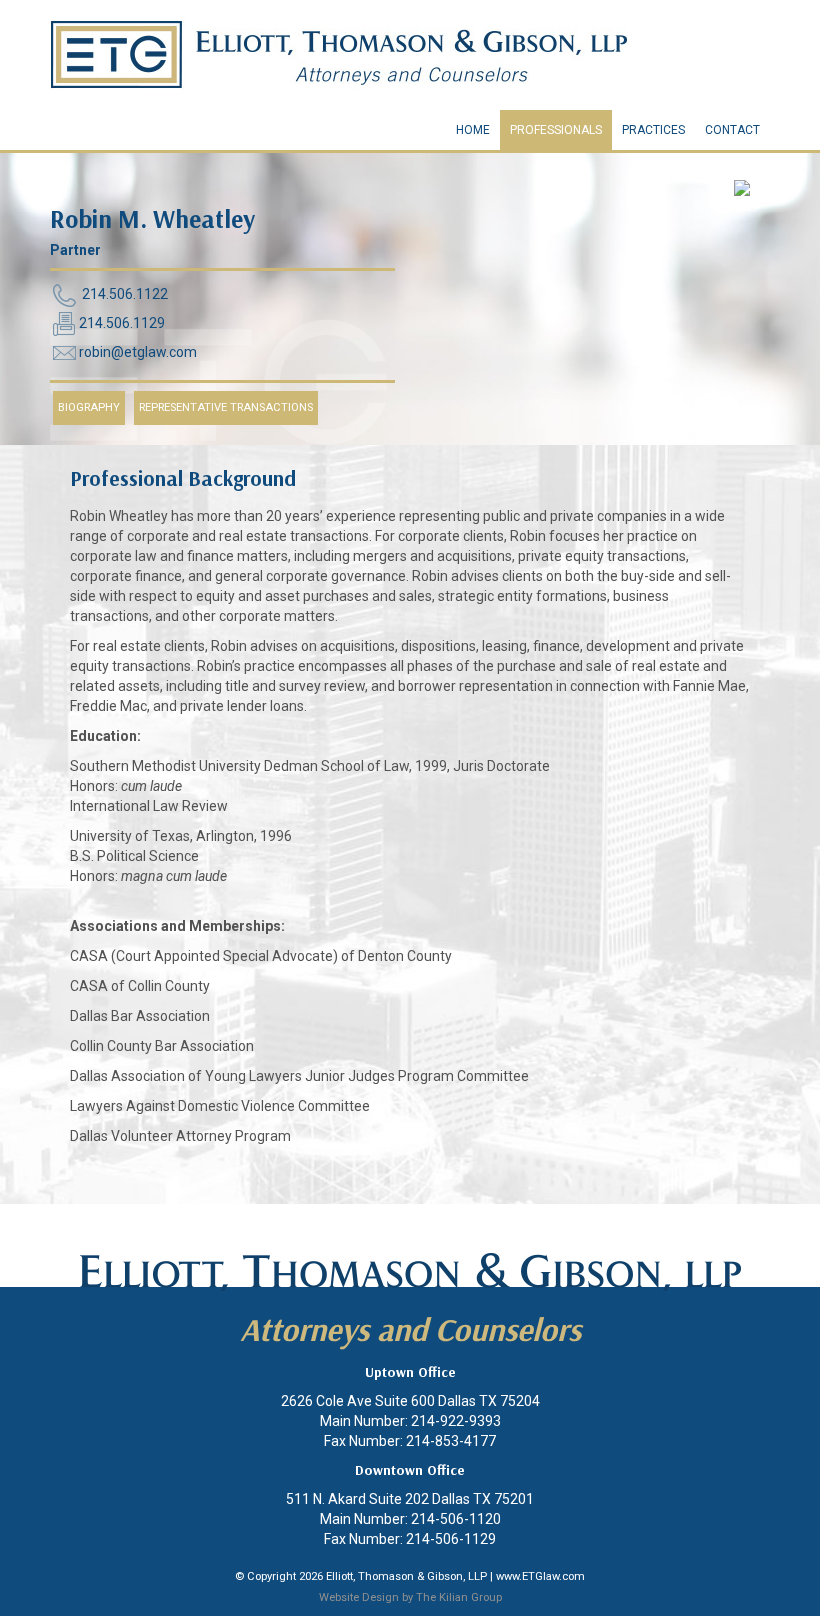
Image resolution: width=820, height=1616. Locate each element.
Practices (653, 130)
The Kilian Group (459, 1597)
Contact (732, 130)
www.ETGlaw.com (540, 1576)
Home (473, 130)
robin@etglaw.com (138, 352)
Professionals (556, 130)
